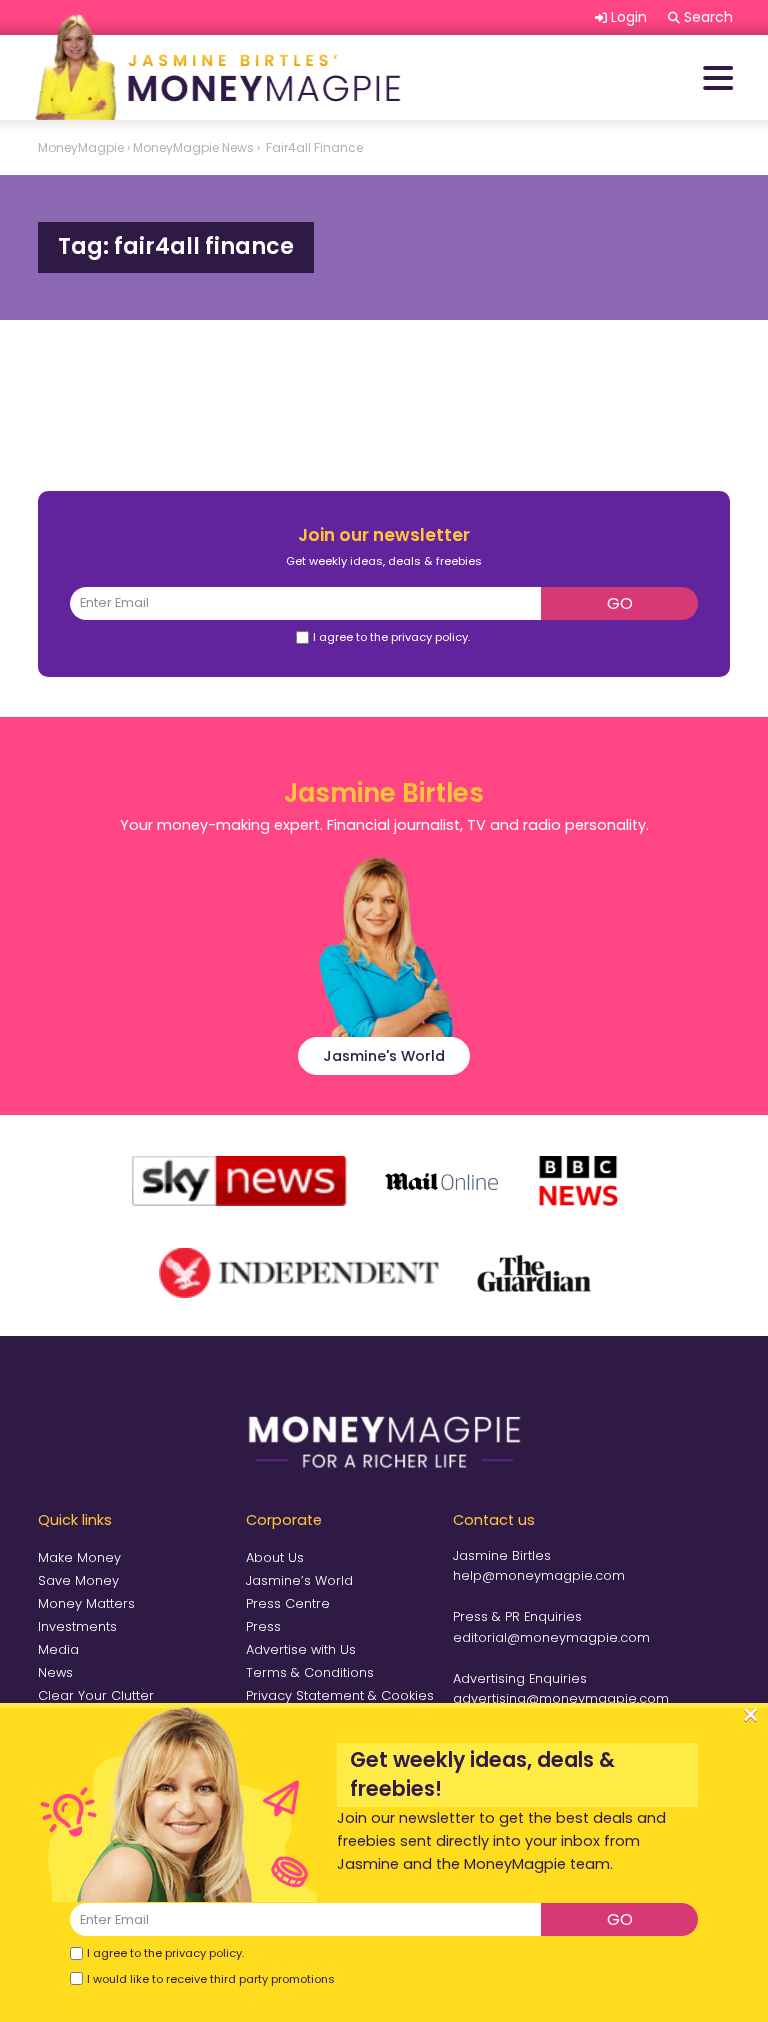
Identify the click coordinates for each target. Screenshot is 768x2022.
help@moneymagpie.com (539, 1575)
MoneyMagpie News (193, 147)
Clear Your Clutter (96, 1695)
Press (263, 1626)
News (55, 1672)
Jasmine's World (384, 1056)
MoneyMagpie (81, 147)
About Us (275, 1557)
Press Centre (288, 1603)
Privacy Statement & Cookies (340, 1695)
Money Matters (86, 1603)
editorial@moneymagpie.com (551, 1637)
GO (620, 603)
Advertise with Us (301, 1649)
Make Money (79, 1557)
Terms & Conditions (310, 1672)
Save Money (78, 1580)
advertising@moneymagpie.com (561, 1698)
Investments (77, 1626)
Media (58, 1649)
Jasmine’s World (299, 1580)
